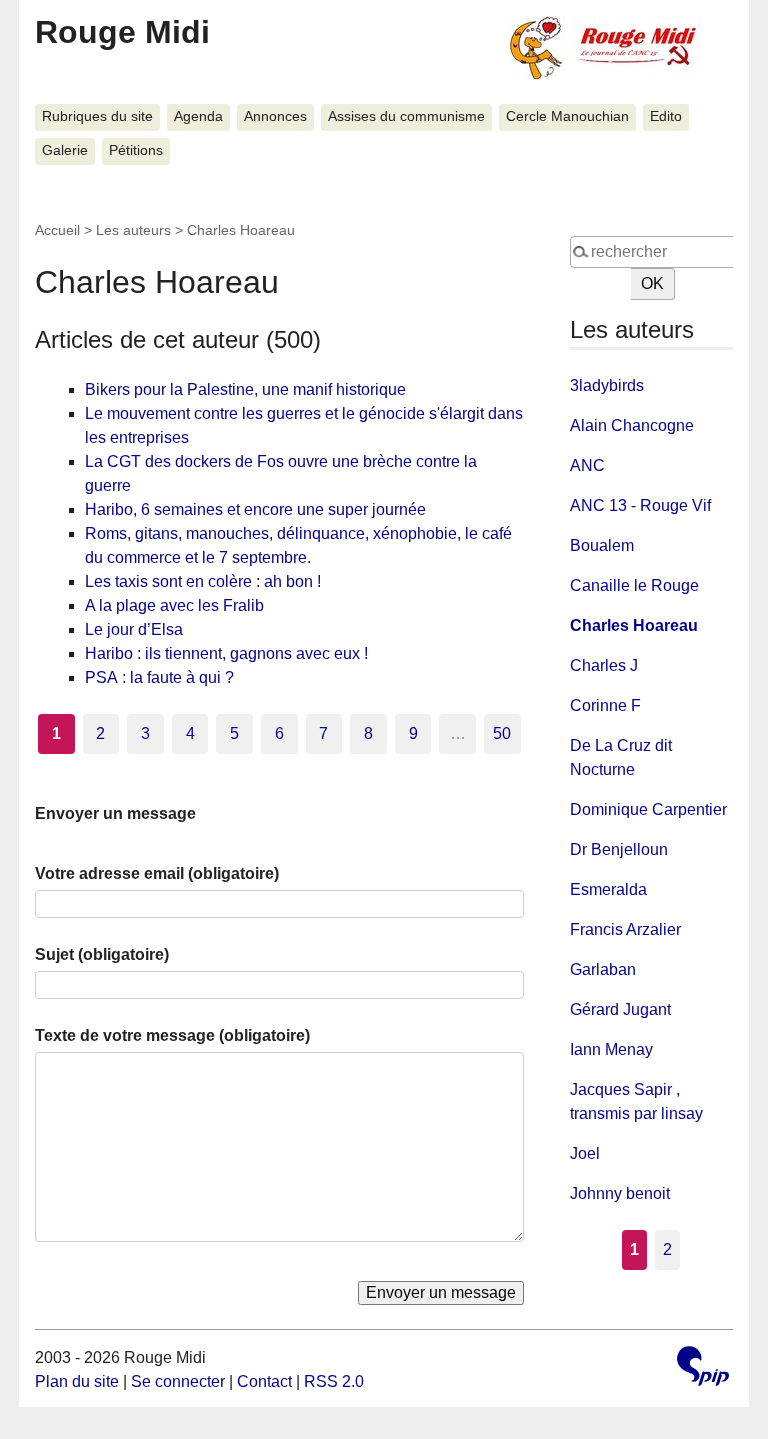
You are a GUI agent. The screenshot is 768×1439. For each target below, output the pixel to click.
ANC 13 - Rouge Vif (640, 505)
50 (502, 733)
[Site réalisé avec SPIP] (703, 1368)
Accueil (57, 230)
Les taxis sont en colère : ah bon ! (203, 581)
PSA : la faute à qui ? (159, 677)
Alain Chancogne (632, 425)
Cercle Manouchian (567, 116)
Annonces (275, 116)
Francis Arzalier (625, 929)
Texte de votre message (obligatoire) (172, 1035)
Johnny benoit (620, 1193)
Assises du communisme (406, 116)
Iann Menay (611, 1049)
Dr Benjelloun (619, 849)
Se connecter (178, 1381)
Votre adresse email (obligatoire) (157, 873)
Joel (585, 1153)
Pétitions (136, 150)
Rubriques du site (97, 116)
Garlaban (603, 969)
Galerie (65, 150)
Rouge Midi (122, 32)
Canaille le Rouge (634, 585)
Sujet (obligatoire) (102, 954)
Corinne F (605, 705)
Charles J (604, 665)
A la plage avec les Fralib (174, 605)
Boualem (602, 545)
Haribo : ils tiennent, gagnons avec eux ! (226, 653)
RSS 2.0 (334, 1381)
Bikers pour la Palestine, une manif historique (245, 389)
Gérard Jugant (620, 1009)
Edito (666, 116)
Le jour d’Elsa (134, 629)
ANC (587, 465)
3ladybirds (607, 385)
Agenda (198, 116)
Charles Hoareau (634, 625)
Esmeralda (608, 889)
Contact (264, 1381)
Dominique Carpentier (648, 809)
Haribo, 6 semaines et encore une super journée (255, 509)
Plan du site (77, 1381)
